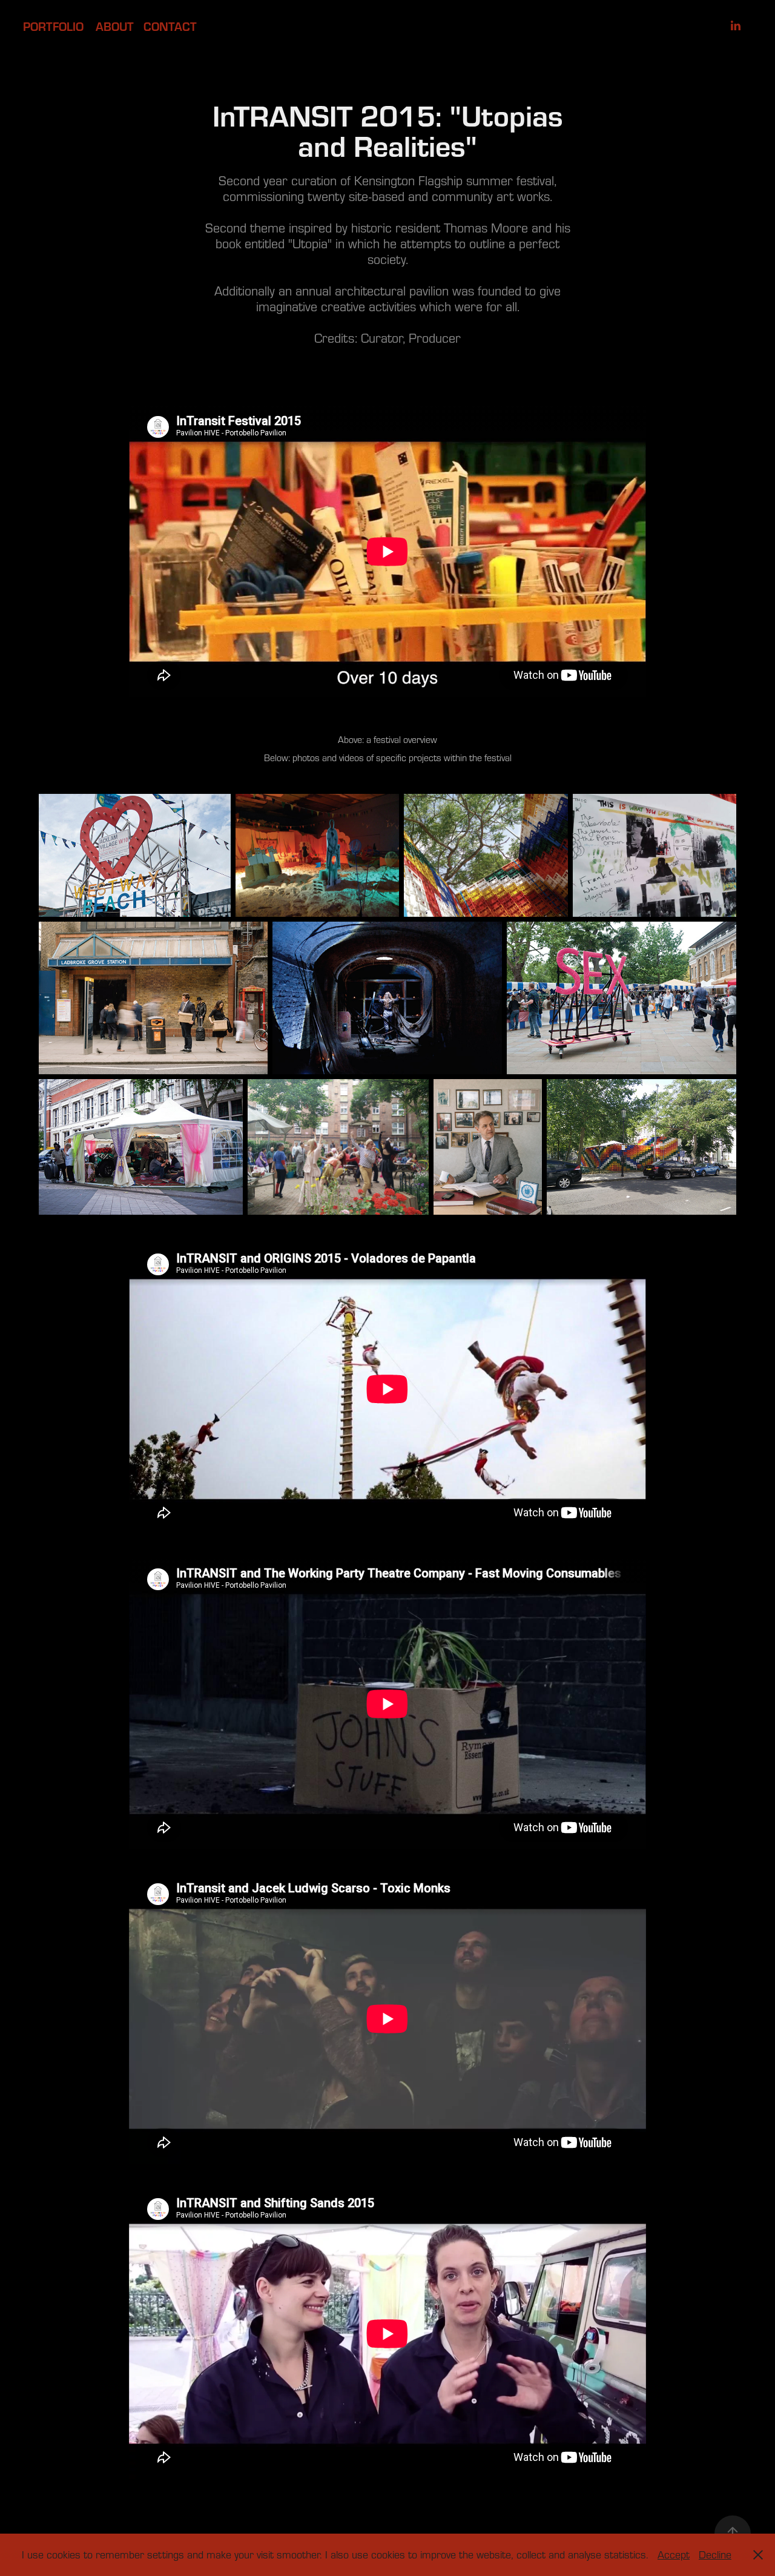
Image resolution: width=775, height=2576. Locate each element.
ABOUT (115, 26)
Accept (674, 2555)
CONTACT (170, 26)
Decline (715, 2555)
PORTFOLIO (53, 26)
